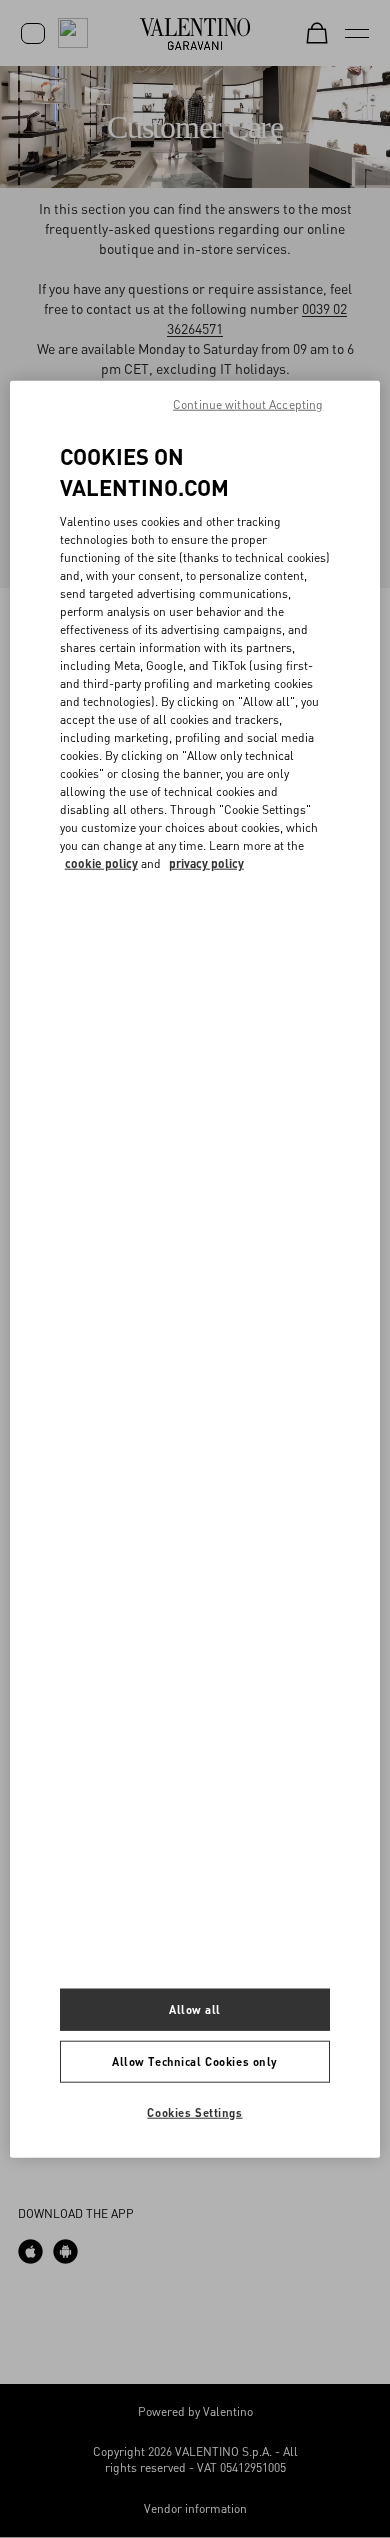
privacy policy (206, 862)
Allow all (195, 2009)
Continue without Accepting (248, 404)
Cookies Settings (194, 2111)
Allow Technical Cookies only (195, 2060)
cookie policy (101, 862)
